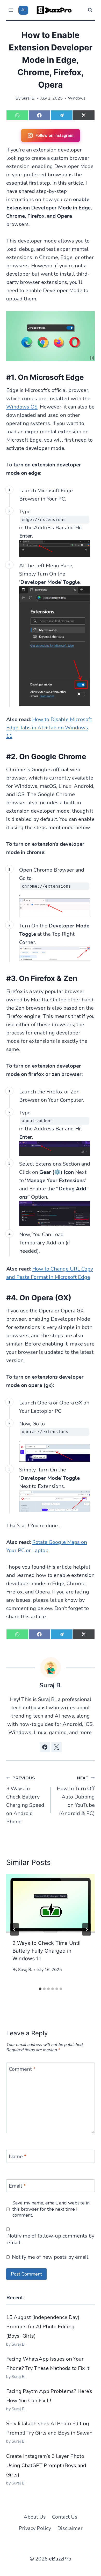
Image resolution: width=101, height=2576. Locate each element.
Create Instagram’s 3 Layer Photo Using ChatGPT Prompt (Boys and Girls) (46, 2465)
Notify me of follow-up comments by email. (51, 2239)
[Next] (86, 1929)
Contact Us (65, 2517)
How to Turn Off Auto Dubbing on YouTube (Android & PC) (76, 1796)
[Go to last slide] (15, 1929)
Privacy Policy (35, 2528)
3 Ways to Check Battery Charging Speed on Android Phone (25, 1800)
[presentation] (51, 1903)
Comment (22, 2069)
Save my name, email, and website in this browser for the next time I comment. (51, 2209)
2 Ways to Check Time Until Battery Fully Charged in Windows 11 (46, 1951)
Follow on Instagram (54, 135)
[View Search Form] (90, 10)
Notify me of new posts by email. (51, 2257)
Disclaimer (70, 2528)
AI (23, 10)
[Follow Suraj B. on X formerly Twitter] (56, 1747)
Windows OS (22, 407)
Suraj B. (28, 98)
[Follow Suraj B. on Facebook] (45, 1747)
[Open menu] (11, 10)
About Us (35, 2517)
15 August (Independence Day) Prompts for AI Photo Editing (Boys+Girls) (43, 2327)
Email (17, 2186)
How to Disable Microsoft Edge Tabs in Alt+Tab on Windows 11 (49, 728)
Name (18, 2157)
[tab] (40, 1989)
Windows (77, 98)
